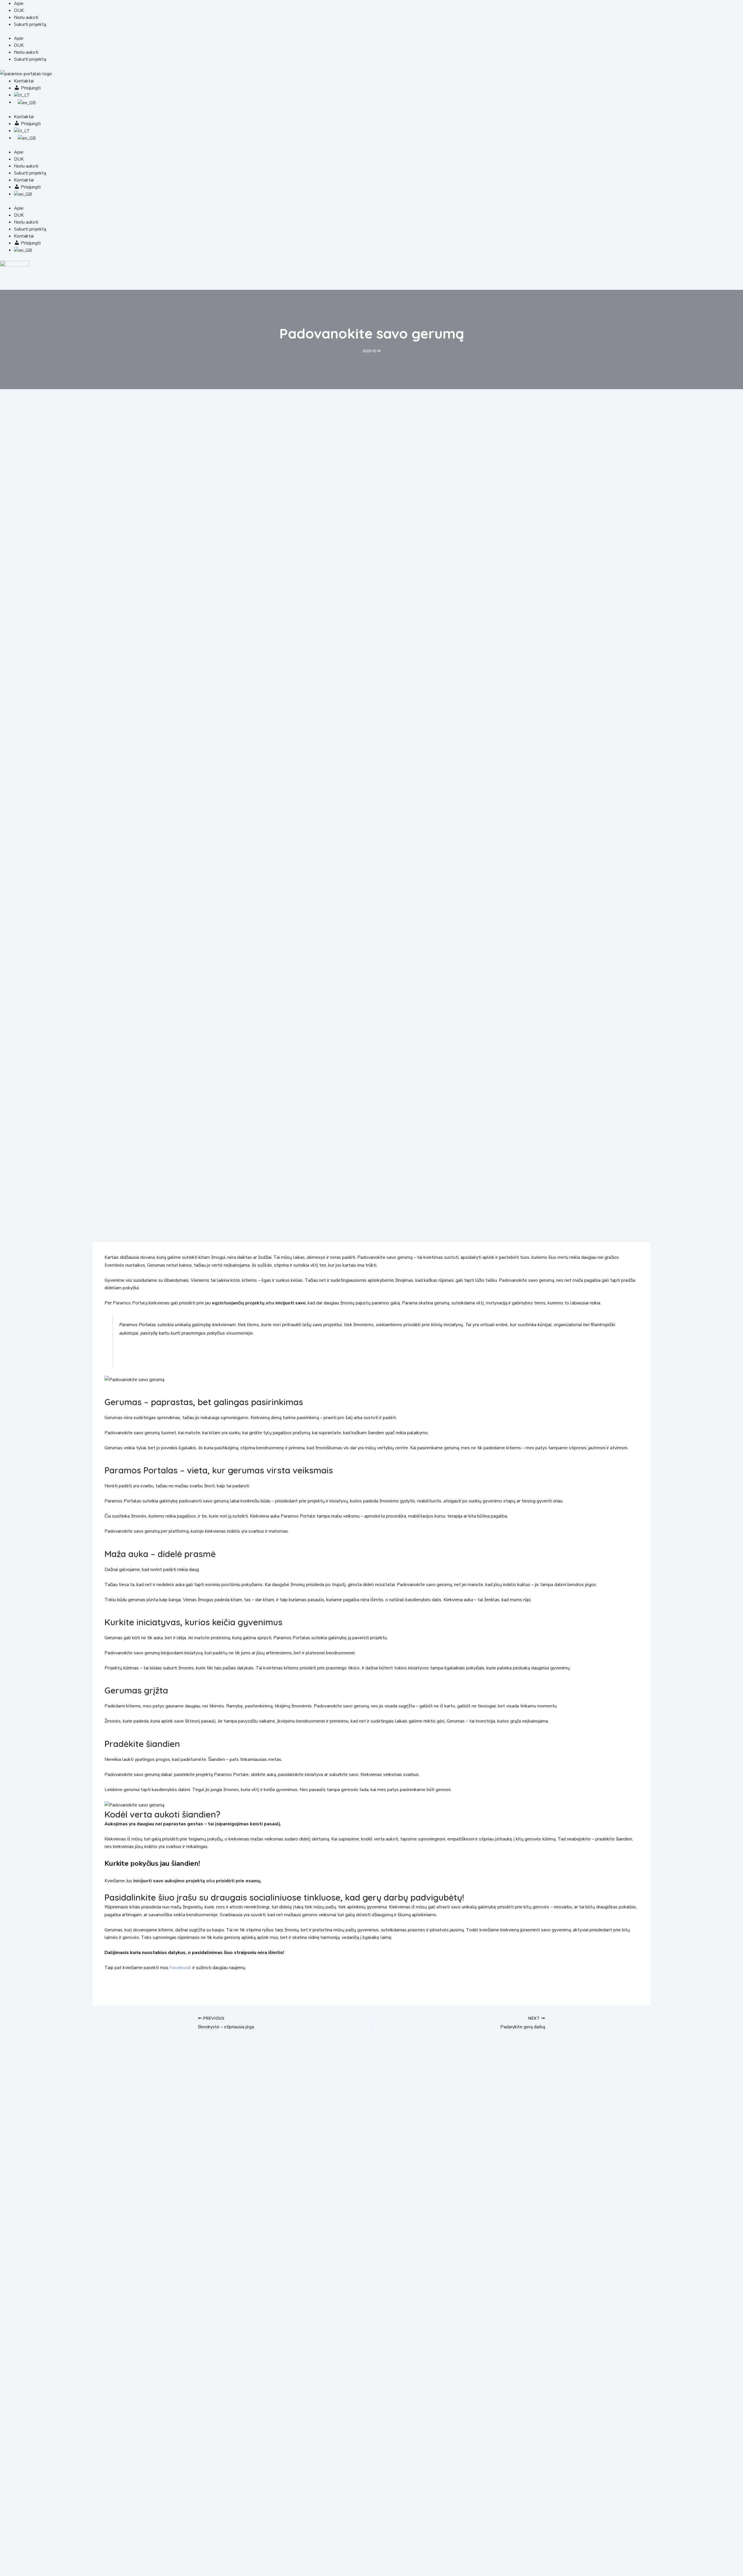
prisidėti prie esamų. (239, 1881)
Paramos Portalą (130, 1303)
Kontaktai (24, 81)
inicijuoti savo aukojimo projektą (169, 1881)
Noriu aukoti (26, 17)
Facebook (180, 1968)
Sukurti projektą (30, 24)
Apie (19, 3)
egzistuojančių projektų (238, 1303)
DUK (19, 10)
